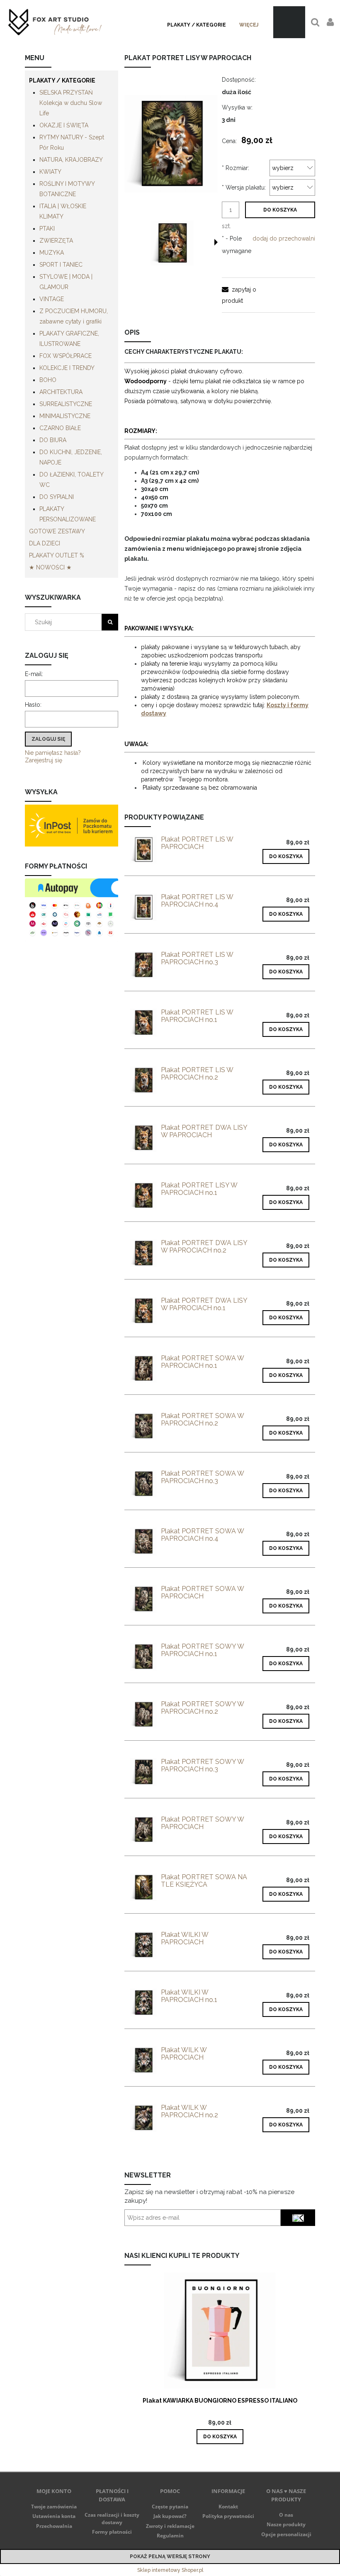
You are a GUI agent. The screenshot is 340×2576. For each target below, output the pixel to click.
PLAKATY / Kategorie (62, 80)
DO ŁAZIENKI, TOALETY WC (71, 480)
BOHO (48, 380)
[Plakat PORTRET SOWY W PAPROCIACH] (143, 1830)
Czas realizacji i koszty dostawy (112, 2519)
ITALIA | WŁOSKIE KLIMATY (63, 211)
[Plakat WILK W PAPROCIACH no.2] (143, 2118)
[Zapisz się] (298, 2218)
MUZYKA (52, 253)
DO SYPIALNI (57, 497)
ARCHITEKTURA (61, 392)
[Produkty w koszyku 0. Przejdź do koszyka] (289, 22)
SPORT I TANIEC (61, 265)
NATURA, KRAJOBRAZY (71, 160)
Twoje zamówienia (54, 2507)
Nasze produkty (286, 2524)
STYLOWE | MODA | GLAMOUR (66, 282)
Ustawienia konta (54, 2516)
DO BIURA (53, 440)
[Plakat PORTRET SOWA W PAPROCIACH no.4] (143, 1541)
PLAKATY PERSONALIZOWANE (68, 514)
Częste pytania (170, 2507)
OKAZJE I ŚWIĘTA (64, 125)
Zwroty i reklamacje (170, 2526)
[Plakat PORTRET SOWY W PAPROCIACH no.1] (143, 1657)
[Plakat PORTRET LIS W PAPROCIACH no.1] (143, 1023)
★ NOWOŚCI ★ (50, 567)
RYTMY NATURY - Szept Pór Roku (72, 142)
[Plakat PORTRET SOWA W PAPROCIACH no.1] (143, 1368)
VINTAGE (52, 299)
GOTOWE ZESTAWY (57, 531)
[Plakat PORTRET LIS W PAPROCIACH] (143, 850)
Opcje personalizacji (286, 2534)
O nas (286, 2515)
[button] (216, 242)
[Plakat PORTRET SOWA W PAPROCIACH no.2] (143, 1426)
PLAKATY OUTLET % (57, 555)
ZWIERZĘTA (56, 241)
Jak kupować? (170, 2516)
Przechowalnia (54, 2526)
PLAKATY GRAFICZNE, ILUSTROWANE (69, 339)
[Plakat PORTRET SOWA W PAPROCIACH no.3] (143, 1484)
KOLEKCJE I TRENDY (67, 368)
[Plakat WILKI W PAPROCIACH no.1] (143, 2003)
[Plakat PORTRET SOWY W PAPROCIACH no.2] (143, 1714)
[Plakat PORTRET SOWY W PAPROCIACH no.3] (143, 1772)
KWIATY (50, 172)
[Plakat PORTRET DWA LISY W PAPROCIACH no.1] (143, 1311)
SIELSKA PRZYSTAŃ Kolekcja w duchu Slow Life (71, 103)
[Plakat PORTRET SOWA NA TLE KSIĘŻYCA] (143, 1887)
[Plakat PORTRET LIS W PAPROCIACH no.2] (143, 1080)
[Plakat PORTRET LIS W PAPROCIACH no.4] (143, 907)
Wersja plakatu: (244, 187)
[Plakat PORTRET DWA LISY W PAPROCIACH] (143, 1138)
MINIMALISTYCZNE (65, 416)
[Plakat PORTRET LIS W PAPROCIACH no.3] (143, 965)
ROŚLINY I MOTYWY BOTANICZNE (67, 189)
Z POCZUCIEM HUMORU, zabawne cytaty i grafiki (74, 316)
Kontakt (228, 2507)
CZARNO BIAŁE (60, 428)
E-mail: (34, 674)
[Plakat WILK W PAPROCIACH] (143, 2060)
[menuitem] (197, 25)
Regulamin (170, 2536)
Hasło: (33, 705)
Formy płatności (112, 2532)
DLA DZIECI (45, 543)
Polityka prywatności (228, 2516)
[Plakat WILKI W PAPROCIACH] (143, 1945)
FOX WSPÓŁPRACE (66, 356)
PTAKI (47, 229)
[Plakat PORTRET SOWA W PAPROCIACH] (143, 1599)
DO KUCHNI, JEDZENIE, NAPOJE (71, 457)
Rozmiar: (236, 168)
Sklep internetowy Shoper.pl (170, 2570)
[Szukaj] (110, 622)
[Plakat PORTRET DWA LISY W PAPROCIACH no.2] (143, 1253)
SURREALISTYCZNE (66, 404)
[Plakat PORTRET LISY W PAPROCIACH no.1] (143, 1196)
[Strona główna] (55, 22)
